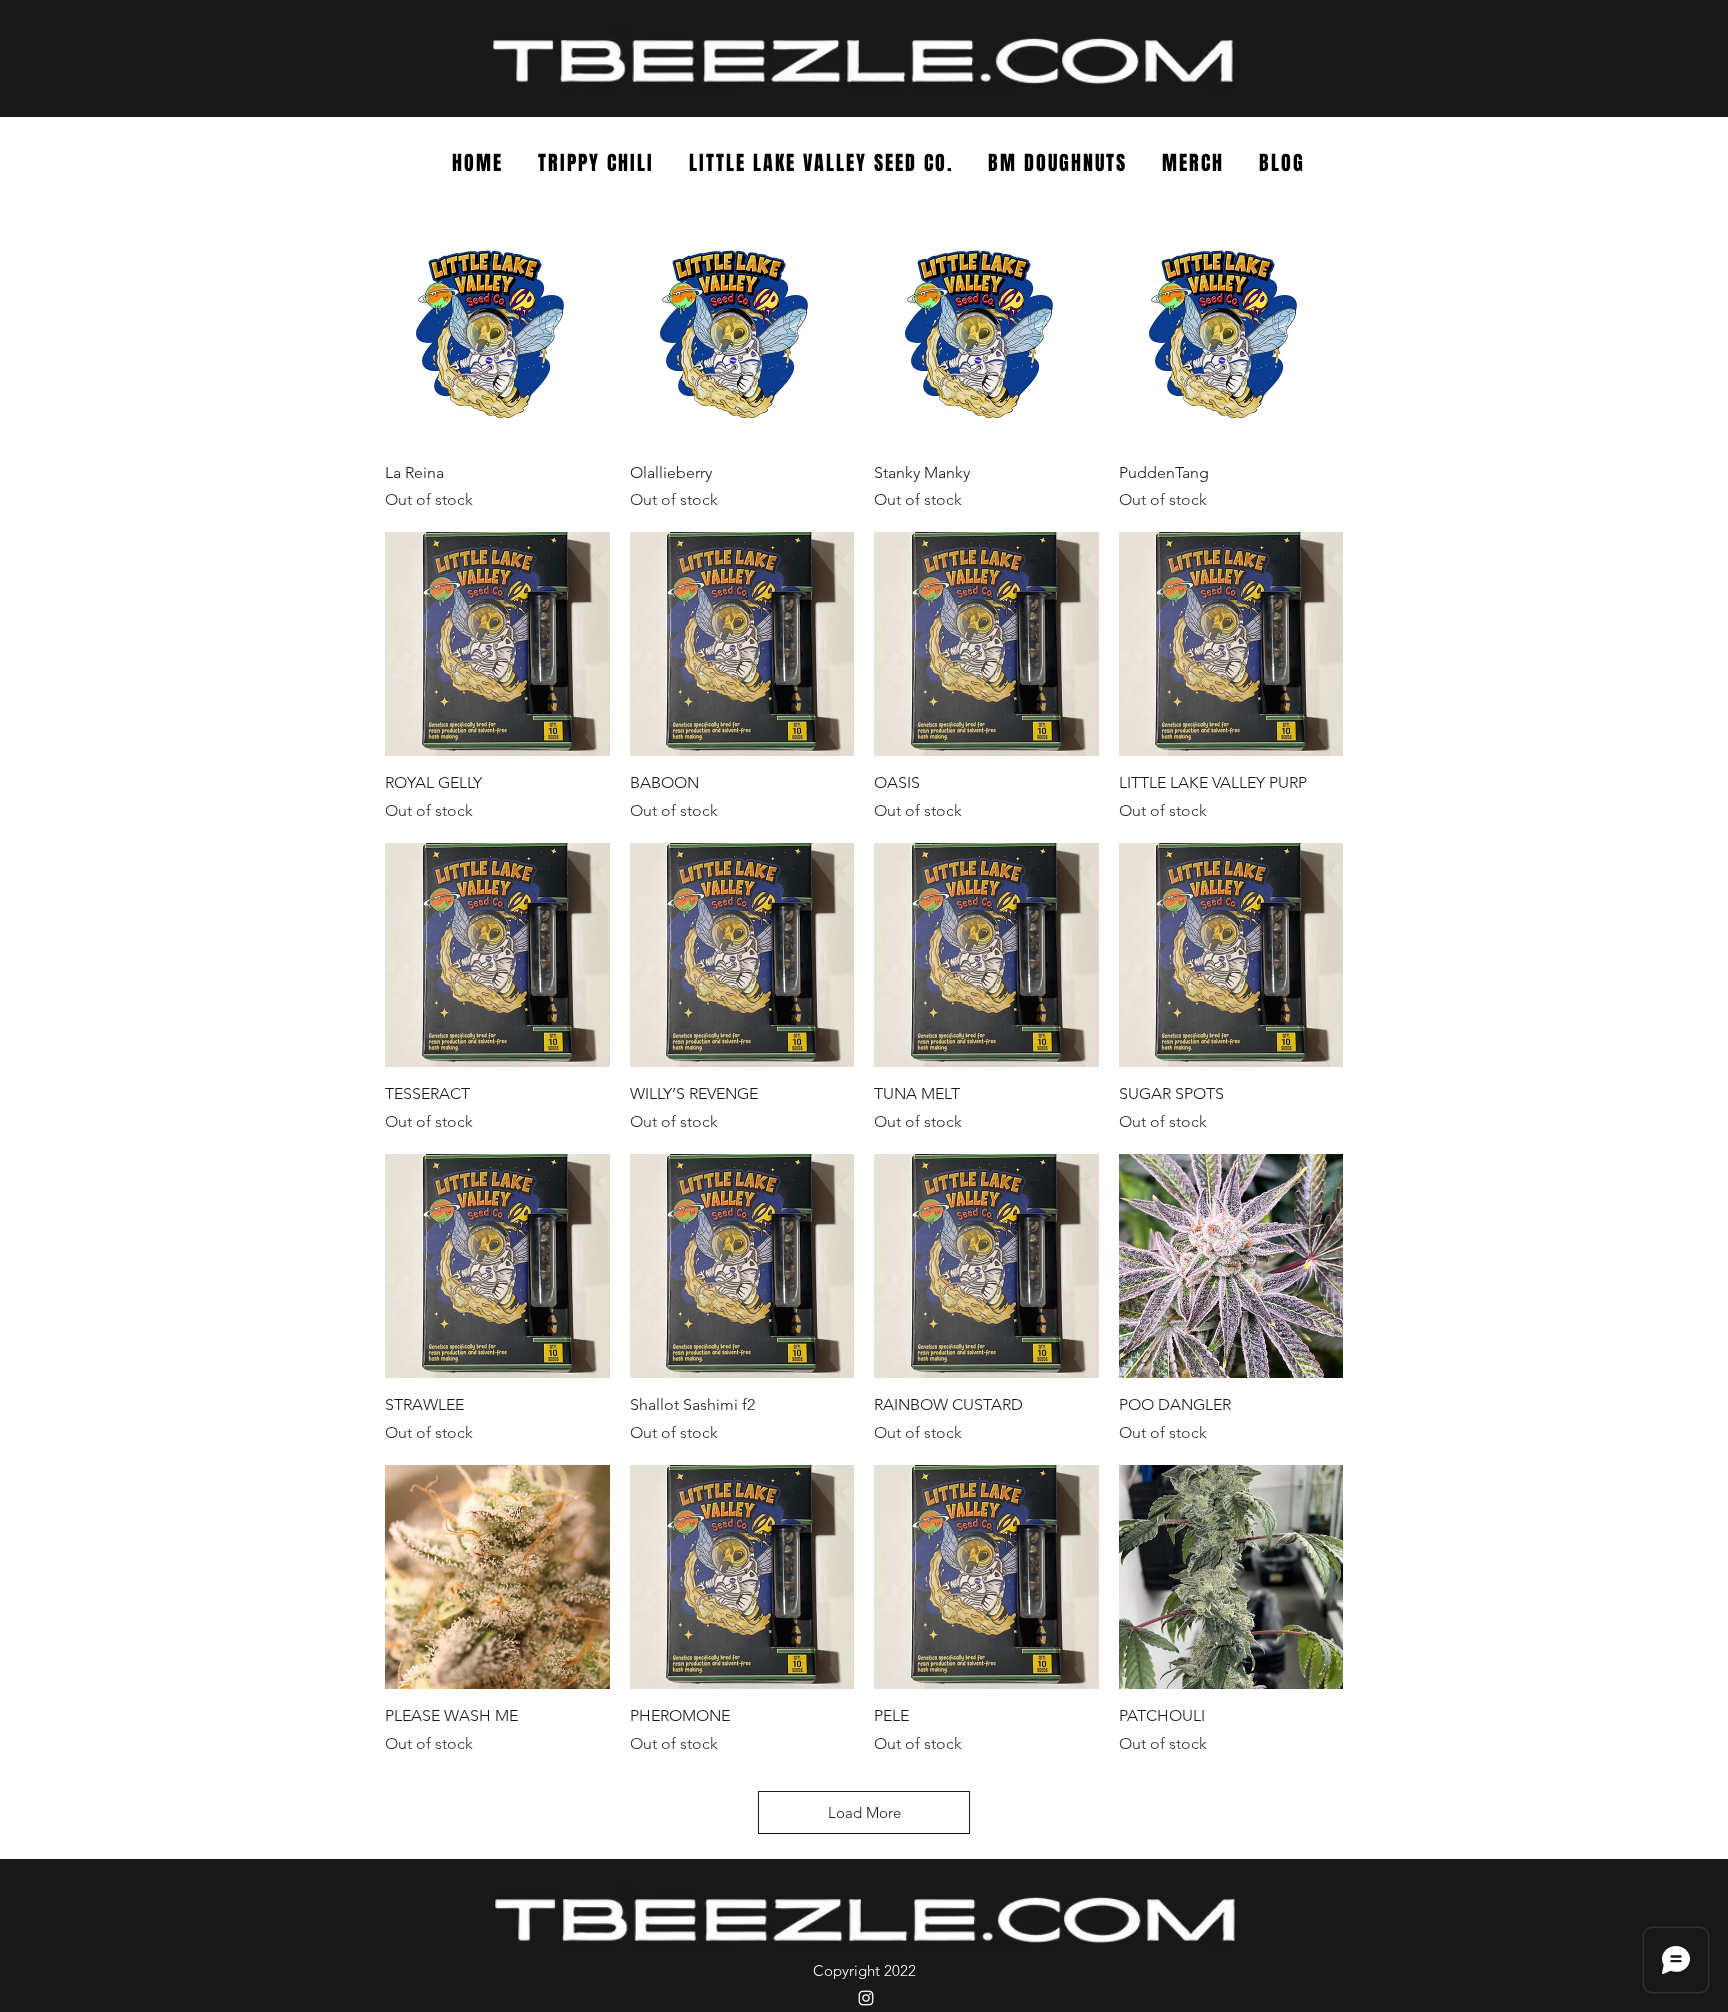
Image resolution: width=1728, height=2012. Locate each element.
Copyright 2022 (864, 1970)
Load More (864, 1812)
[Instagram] (866, 1998)
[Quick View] (497, 333)
